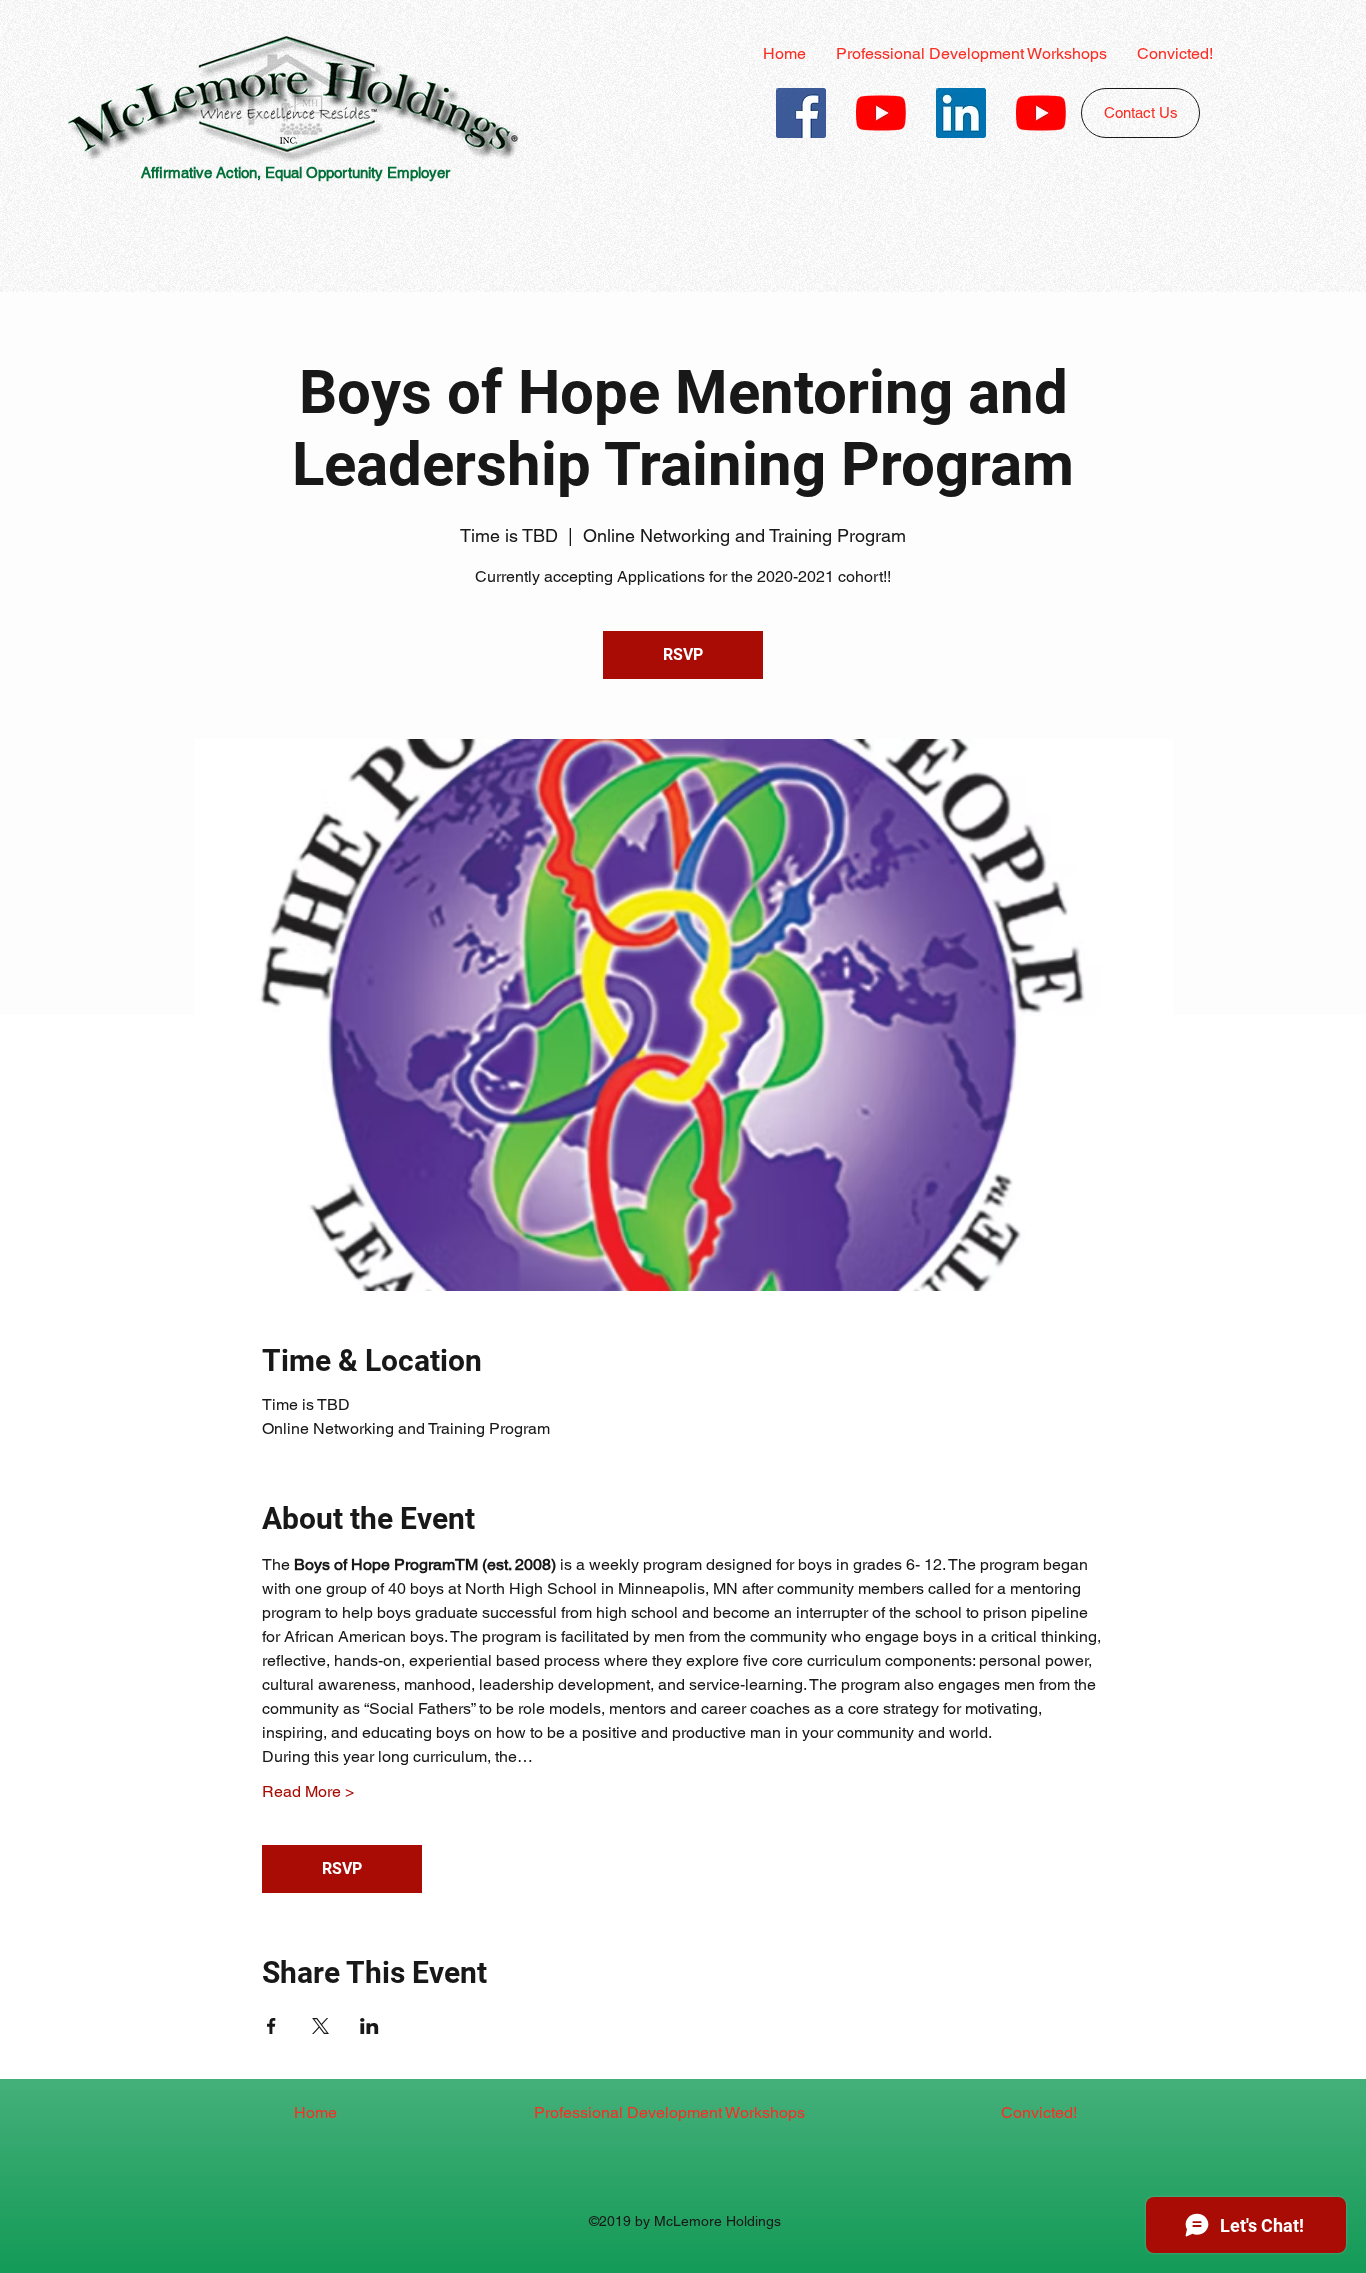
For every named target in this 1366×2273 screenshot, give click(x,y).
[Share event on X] (320, 2026)
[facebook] (801, 113)
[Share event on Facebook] (271, 2026)
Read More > (308, 1791)
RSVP (683, 654)
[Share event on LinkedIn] (369, 2026)
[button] (971, 54)
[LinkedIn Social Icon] (961, 113)
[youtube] (881, 113)
